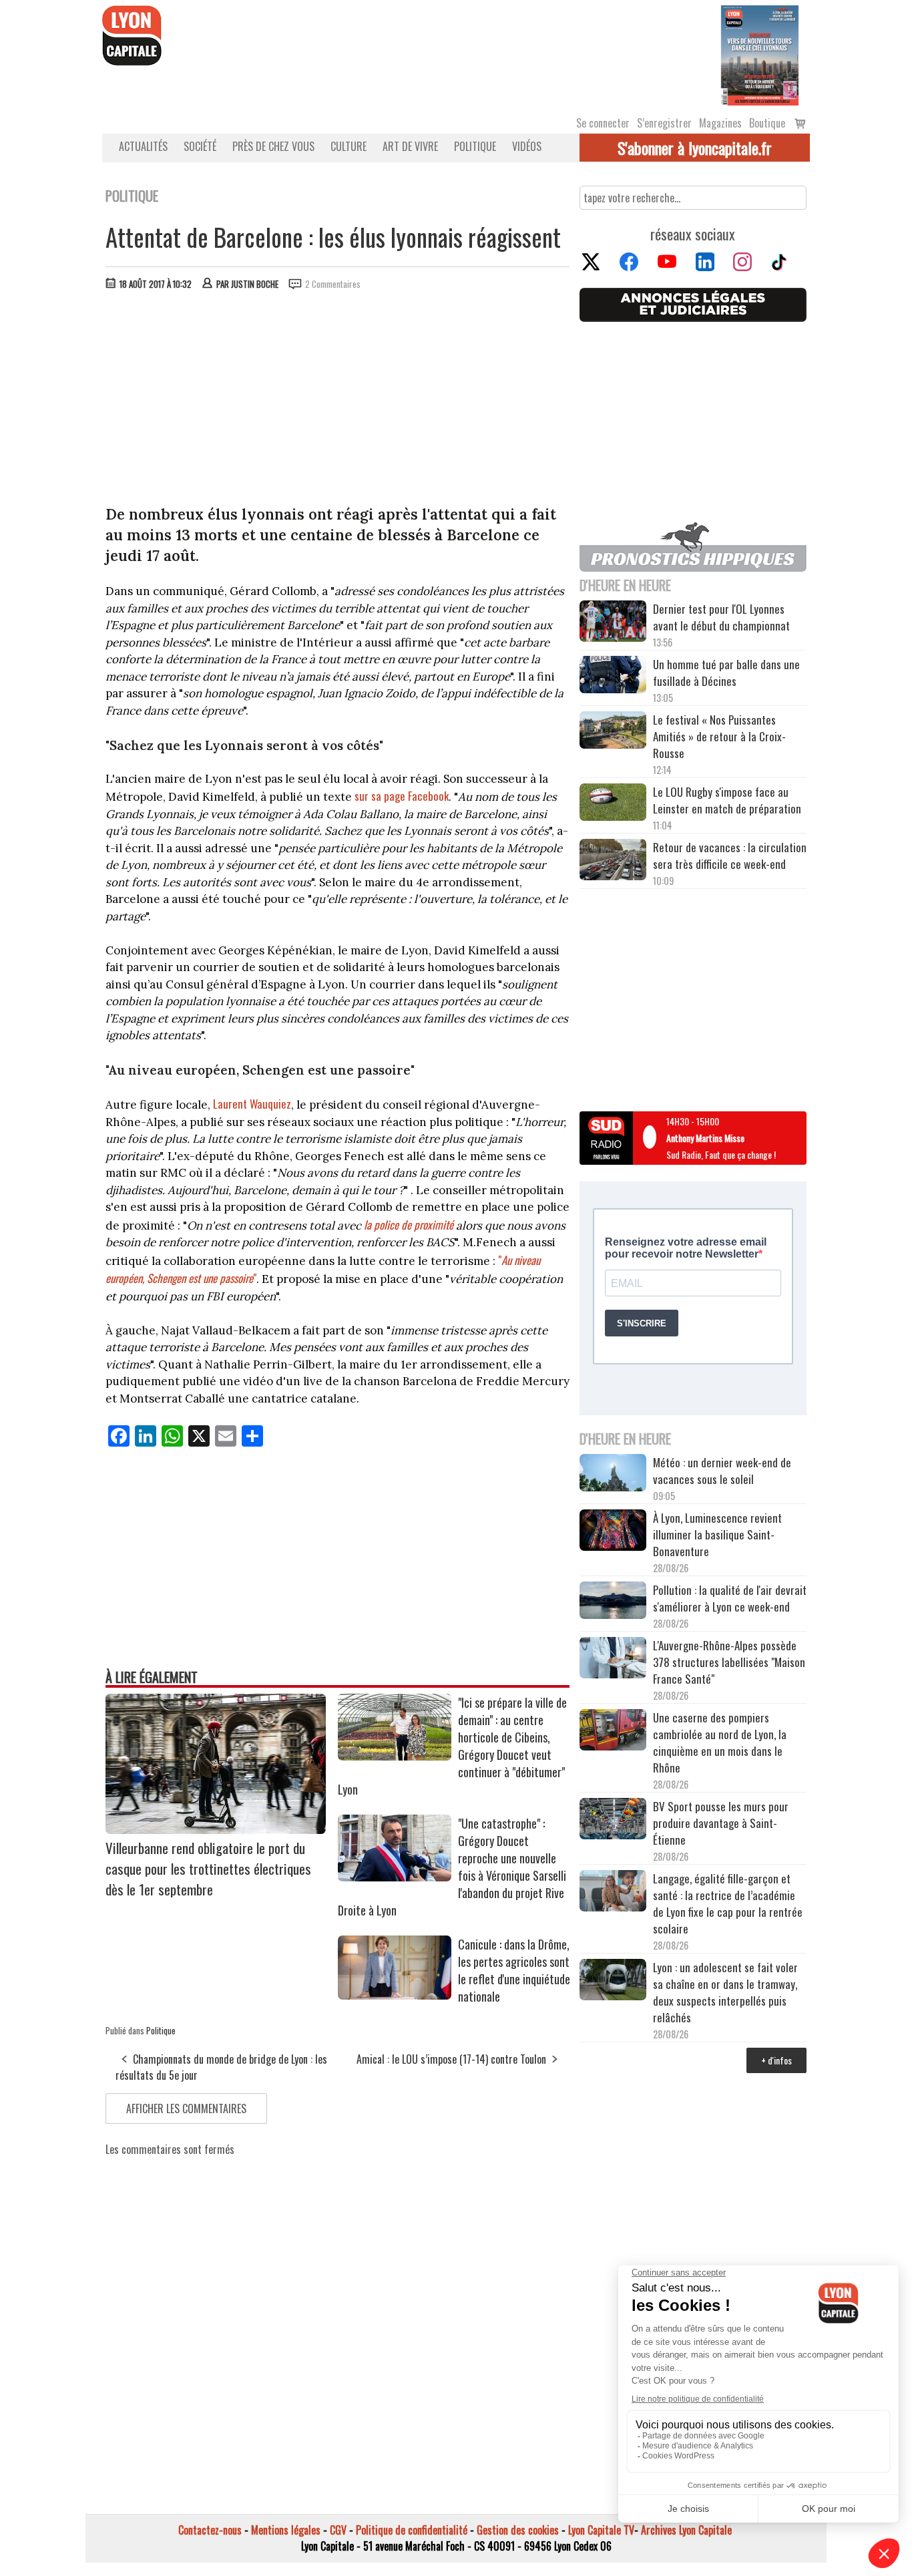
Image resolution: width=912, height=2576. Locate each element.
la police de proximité (410, 1225)
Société (200, 146)
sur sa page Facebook (402, 796)
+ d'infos (776, 2060)
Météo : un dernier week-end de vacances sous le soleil (722, 1471)
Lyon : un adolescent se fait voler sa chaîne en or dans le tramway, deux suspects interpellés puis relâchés (725, 1992)
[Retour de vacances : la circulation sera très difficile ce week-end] (613, 862)
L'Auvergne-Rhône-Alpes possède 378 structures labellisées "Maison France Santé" (729, 1662)
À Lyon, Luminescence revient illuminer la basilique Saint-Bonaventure (717, 1534)
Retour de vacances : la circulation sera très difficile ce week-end (730, 856)
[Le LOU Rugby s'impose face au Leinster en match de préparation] (613, 804)
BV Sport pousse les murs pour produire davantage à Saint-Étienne (721, 1823)
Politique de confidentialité (412, 2530)
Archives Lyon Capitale (686, 2530)
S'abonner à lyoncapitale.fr (695, 148)
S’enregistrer (664, 123)
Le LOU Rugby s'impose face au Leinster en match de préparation (727, 800)
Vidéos (527, 146)
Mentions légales (286, 2530)
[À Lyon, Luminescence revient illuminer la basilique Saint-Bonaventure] (613, 1532)
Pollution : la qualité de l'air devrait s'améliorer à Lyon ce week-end (730, 1598)
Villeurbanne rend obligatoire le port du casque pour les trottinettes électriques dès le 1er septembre (208, 1868)
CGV (338, 2530)
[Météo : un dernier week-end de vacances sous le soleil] (613, 1474)
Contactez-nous (210, 2530)
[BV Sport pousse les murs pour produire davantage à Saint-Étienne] (613, 1821)
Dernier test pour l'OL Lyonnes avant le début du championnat (721, 617)
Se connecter (603, 123)
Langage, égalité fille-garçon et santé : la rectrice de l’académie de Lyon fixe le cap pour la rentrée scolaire (728, 1903)
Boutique (767, 123)
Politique (475, 146)
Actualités (143, 146)
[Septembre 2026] (760, 54)
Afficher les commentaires (186, 2108)
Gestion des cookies (518, 2530)
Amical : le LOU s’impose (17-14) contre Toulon (451, 2059)
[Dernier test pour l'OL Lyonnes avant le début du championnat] (613, 623)
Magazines (720, 123)
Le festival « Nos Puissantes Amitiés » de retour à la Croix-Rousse (719, 736)
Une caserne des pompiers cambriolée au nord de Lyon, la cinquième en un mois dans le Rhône (720, 1742)
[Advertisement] (338, 401)
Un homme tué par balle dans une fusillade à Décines (726, 673)
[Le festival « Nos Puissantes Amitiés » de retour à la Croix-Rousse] (613, 732)
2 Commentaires (333, 284)
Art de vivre (410, 146)
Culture (349, 146)
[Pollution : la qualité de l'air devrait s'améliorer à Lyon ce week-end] (613, 1602)
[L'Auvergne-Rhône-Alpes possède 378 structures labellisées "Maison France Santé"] (613, 1659)
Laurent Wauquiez (252, 1104)
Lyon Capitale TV (601, 2530)
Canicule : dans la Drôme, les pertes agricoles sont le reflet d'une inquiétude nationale (514, 1970)
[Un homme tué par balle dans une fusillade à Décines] (613, 676)
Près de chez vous (273, 146)
